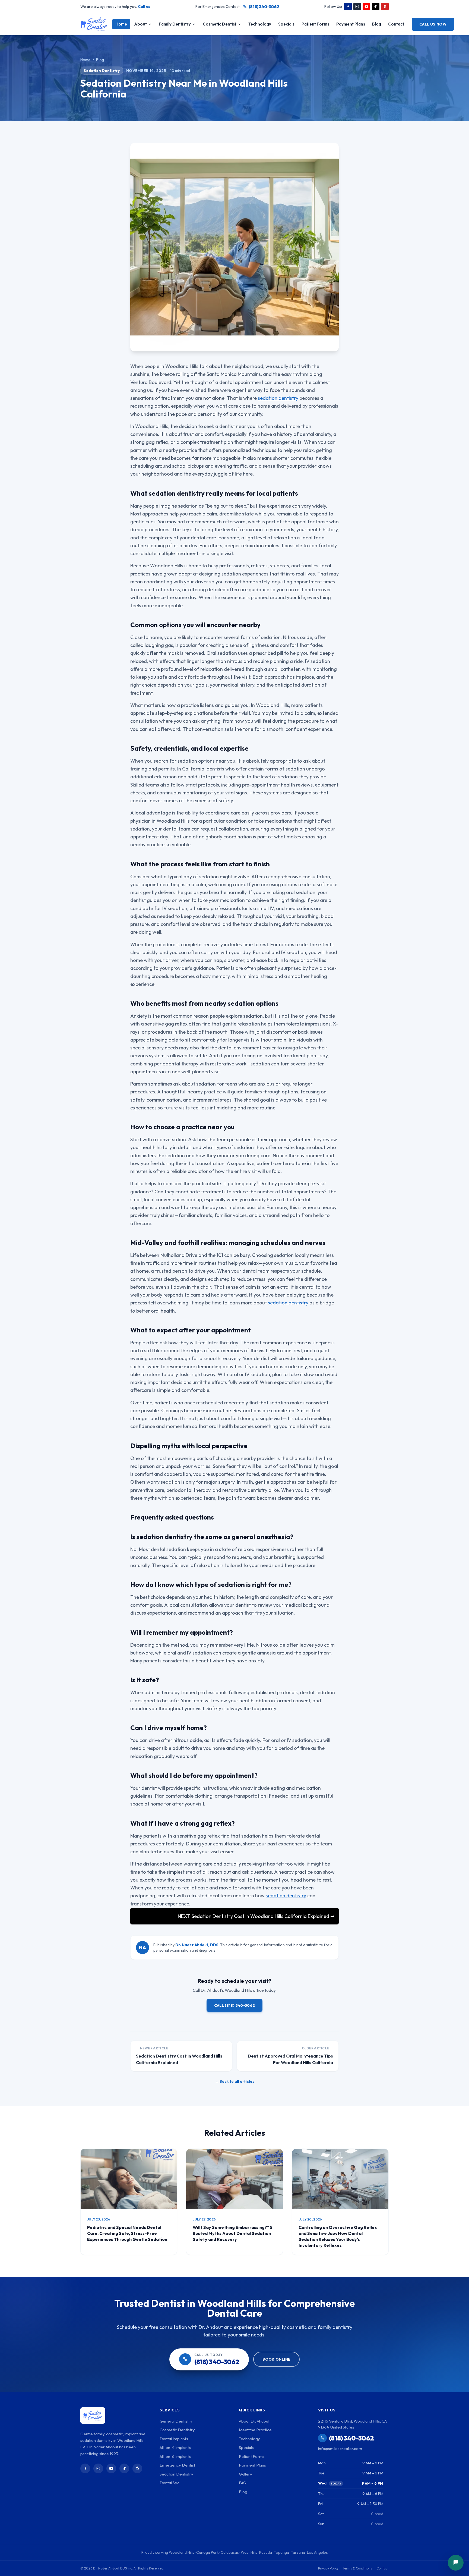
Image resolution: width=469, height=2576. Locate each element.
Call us (144, 7)
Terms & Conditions (357, 2568)
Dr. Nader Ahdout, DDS (197, 1945)
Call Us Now (433, 24)
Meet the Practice (255, 2430)
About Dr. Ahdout (254, 2421)
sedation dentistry (278, 398)
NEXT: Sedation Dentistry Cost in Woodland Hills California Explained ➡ (256, 1916)
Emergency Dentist (177, 2465)
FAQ (243, 2483)
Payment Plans (351, 24)
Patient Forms (315, 24)
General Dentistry (176, 2421)
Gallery (245, 2474)
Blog (377, 24)
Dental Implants (174, 2439)
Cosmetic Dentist (220, 24)
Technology (260, 24)
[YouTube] (366, 7)
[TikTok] (376, 7)
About (140, 24)
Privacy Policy (328, 2568)
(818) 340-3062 (264, 7)
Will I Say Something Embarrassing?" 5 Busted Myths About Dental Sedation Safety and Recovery (232, 2233)
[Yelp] (385, 7)
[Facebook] (348, 7)
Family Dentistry (175, 24)
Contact (396, 24)
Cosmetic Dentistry (177, 2430)
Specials (286, 24)
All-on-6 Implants (175, 2456)
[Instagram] (357, 7)
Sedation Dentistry (102, 71)
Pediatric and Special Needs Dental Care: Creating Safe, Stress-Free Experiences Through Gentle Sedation (127, 2233)
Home (121, 24)
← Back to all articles (235, 2081)
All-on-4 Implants (175, 2447)
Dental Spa (169, 2483)
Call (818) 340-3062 (235, 2005)
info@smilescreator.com (340, 2448)
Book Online (276, 2359)
